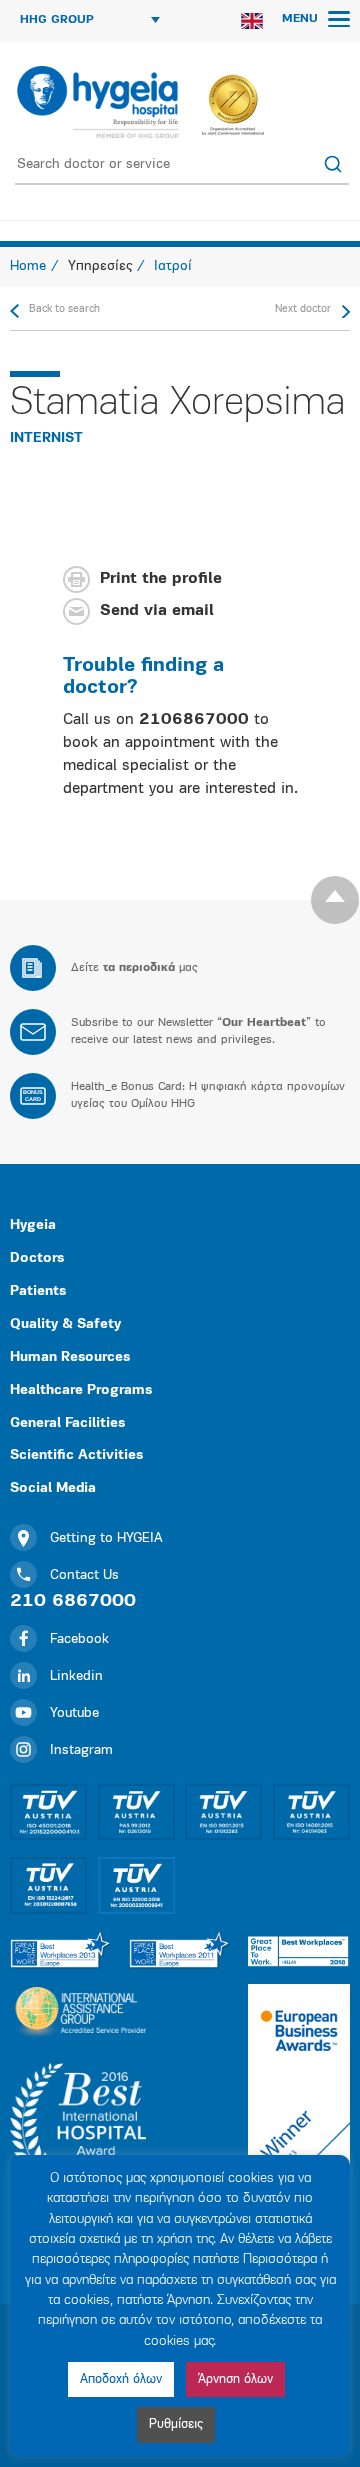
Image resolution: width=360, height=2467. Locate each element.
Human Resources (70, 1357)
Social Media (53, 1488)
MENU (302, 19)
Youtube (74, 1713)
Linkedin (76, 1676)
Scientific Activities (76, 1455)
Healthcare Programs (81, 1390)
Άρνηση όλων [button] (235, 2379)
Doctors (37, 1258)
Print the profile (161, 579)
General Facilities (67, 1423)
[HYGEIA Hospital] (96, 102)
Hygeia (33, 1225)
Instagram (81, 1750)
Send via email (157, 611)
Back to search (64, 309)
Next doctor (303, 309)
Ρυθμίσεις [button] (176, 2424)
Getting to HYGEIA (106, 1538)
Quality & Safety (65, 1324)
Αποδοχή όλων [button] (121, 2379)
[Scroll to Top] (335, 900)
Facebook (79, 1639)
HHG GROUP (57, 20)
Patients (38, 1291)
